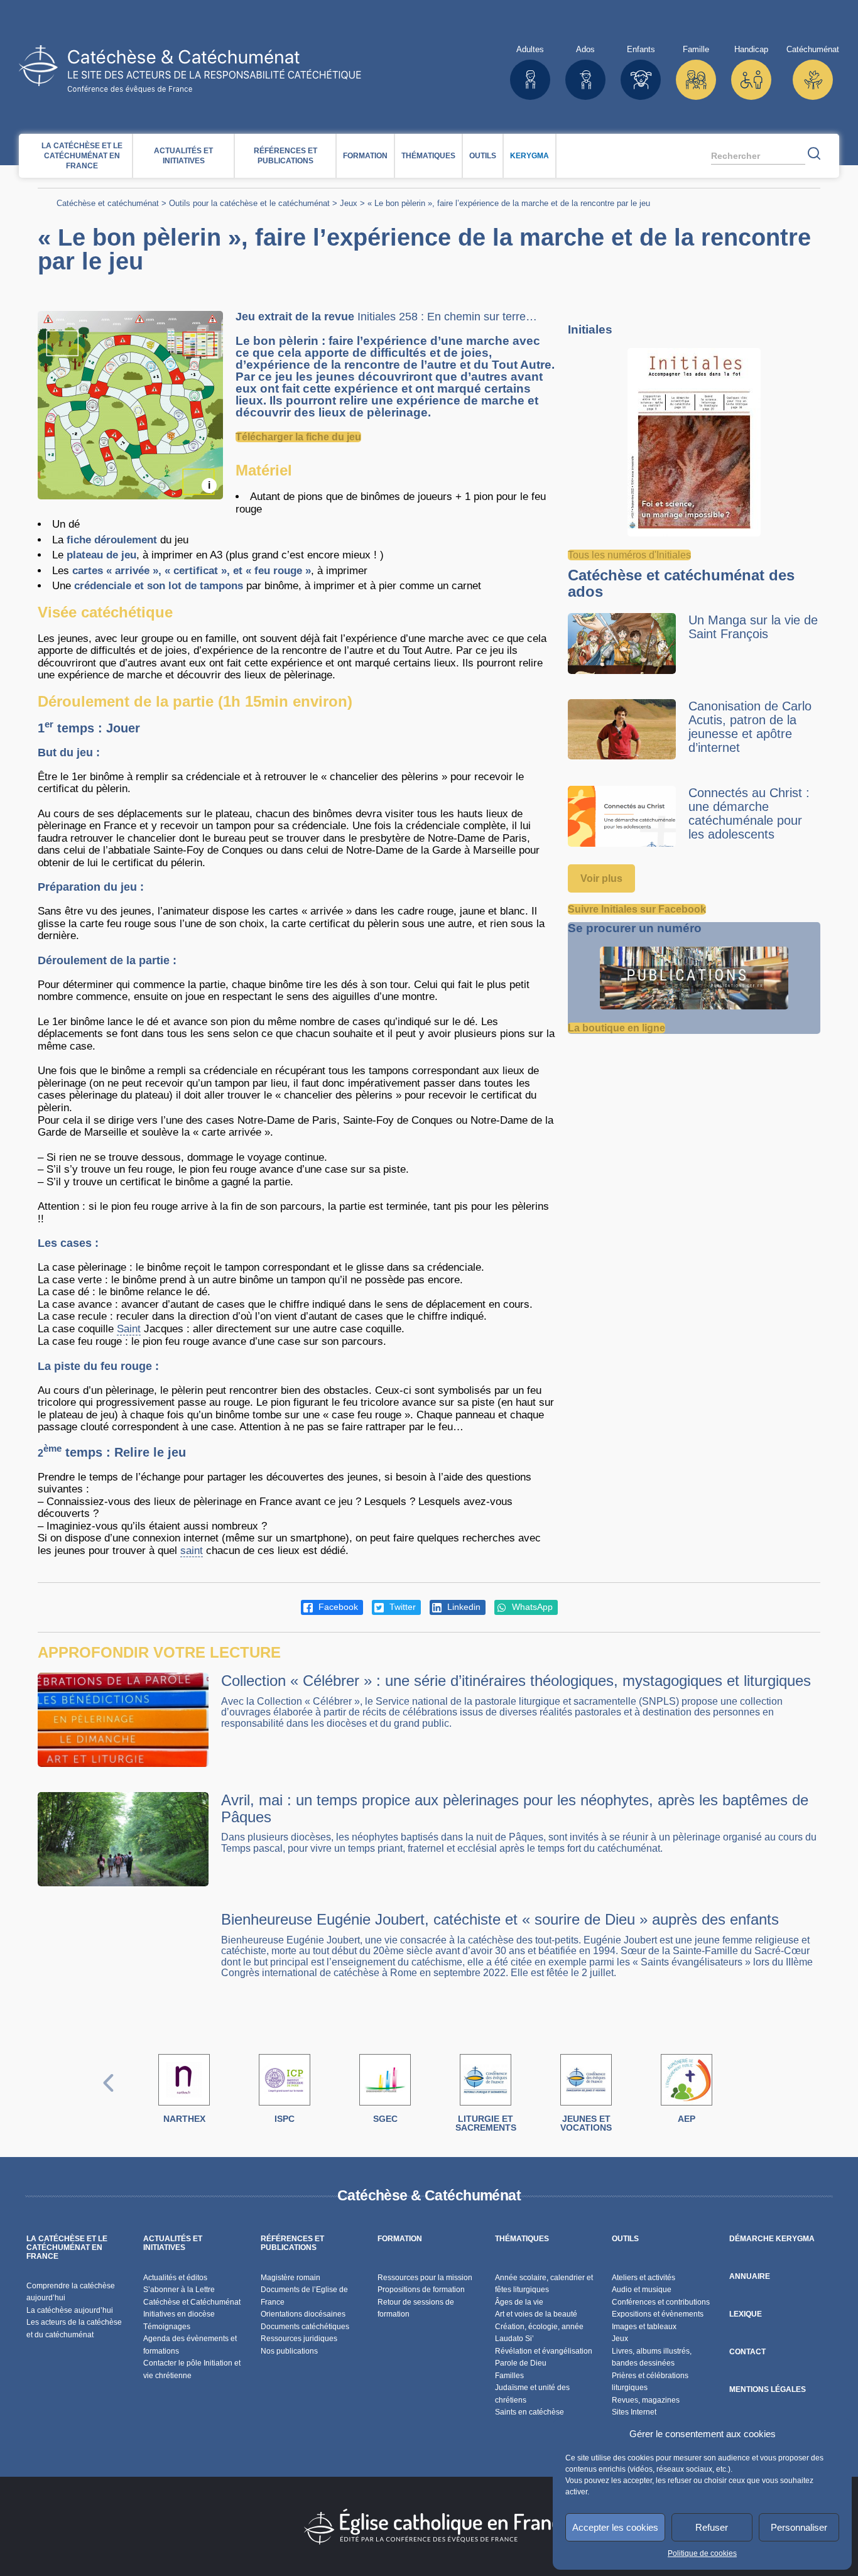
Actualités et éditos (175, 2278)
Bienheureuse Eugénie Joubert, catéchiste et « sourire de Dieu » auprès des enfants (500, 1919)
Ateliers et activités (643, 2278)
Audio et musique (642, 2290)
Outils (483, 156)
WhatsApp (531, 1607)
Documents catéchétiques (305, 2327)
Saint (129, 1329)
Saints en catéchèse (529, 2412)
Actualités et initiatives (183, 156)
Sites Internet (634, 2412)
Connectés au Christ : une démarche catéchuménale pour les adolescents (749, 813)
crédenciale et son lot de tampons (159, 586)
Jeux (349, 203)
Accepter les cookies (615, 2527)
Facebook (337, 1607)
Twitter (401, 1607)
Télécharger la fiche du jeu (298, 437)
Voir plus (601, 878)
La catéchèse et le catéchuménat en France (82, 156)
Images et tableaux (644, 2327)
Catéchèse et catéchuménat (108, 203)
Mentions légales (768, 2389)
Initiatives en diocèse (179, 2314)
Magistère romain (291, 2278)
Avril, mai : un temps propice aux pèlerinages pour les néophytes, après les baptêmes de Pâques (515, 1808)
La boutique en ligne (616, 1028)
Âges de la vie (519, 2302)
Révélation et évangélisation (544, 2351)
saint (192, 1551)
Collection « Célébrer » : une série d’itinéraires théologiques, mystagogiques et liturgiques (516, 1681)
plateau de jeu (101, 555)
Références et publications (285, 156)
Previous (109, 2096)
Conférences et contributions (661, 2302)
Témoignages (167, 2327)
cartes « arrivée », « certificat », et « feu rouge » (192, 571)
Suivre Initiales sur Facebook (637, 909)
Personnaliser (799, 2527)
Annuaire (750, 2276)
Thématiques (428, 156)
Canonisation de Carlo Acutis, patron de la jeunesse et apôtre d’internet (750, 727)
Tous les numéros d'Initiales (629, 555)
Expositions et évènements (658, 2314)
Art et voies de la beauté (536, 2314)
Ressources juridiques (299, 2339)
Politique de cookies (702, 2553)
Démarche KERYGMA (772, 2239)
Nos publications (289, 2351)
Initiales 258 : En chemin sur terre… (447, 317)
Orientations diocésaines (303, 2314)
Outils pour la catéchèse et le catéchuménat (249, 203)
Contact (747, 2352)
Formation (365, 156)
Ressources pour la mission (425, 2278)
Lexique (746, 2314)
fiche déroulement (112, 540)
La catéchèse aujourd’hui (71, 2310)
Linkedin (463, 1607)
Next (750, 2096)
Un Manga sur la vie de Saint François (753, 627)
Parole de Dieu (521, 2363)
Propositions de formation (421, 2290)
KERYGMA (529, 156)
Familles (509, 2376)
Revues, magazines (646, 2400)
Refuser (712, 2527)
